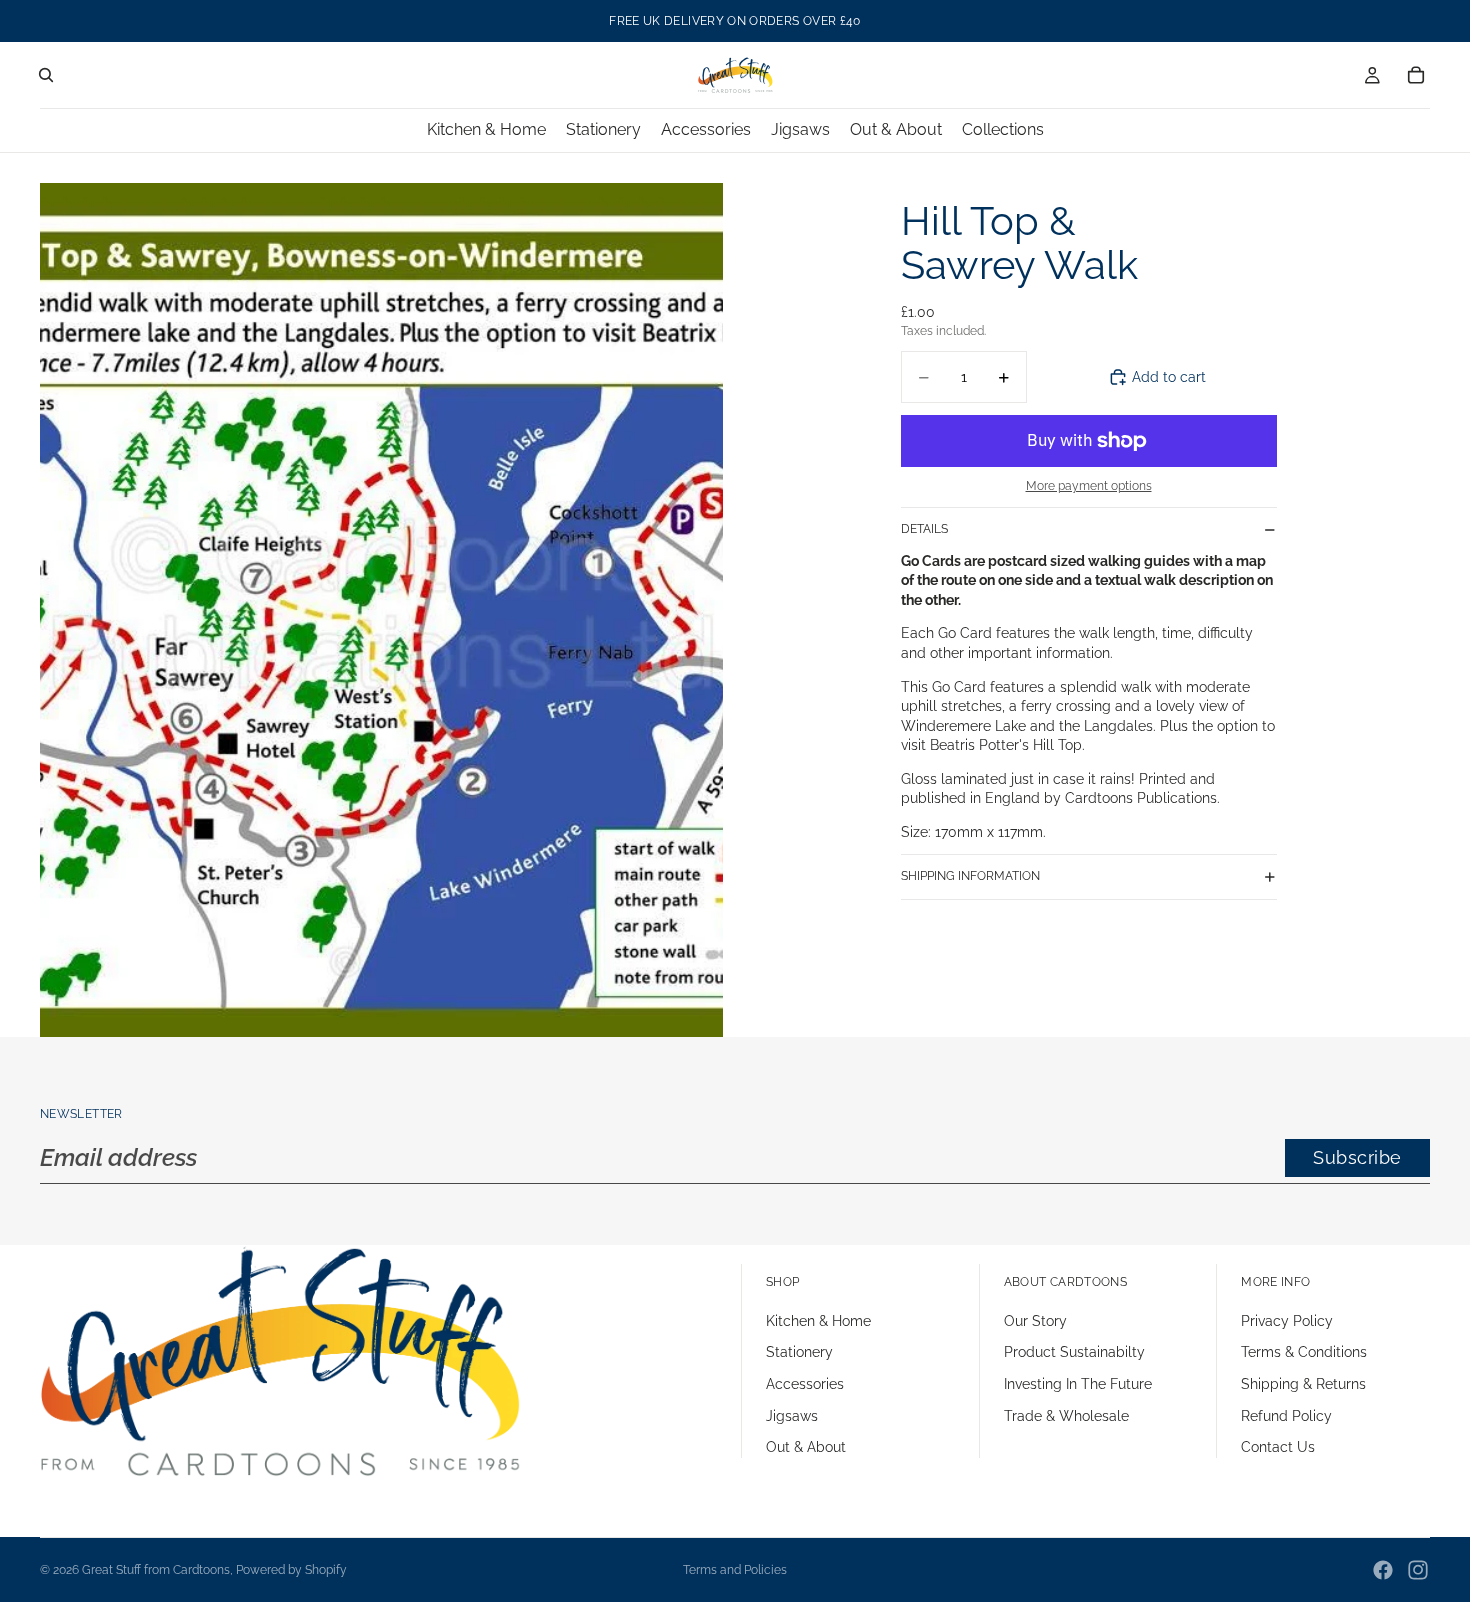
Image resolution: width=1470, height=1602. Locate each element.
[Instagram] (1418, 1570)
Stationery (799, 1352)
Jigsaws (792, 1415)
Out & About (806, 1447)
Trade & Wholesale (1066, 1415)
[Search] (46, 75)
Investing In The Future (1078, 1384)
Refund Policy (1286, 1415)
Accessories (805, 1384)
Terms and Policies (735, 1570)
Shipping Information (970, 876)
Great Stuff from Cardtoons (156, 1570)
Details (924, 529)
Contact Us (1278, 1447)
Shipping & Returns (1303, 1384)
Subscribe (1357, 1157)
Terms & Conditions (1304, 1352)
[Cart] (1416, 75)
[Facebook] (1383, 1570)
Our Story (1035, 1321)
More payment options (1089, 486)
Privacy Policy (1287, 1321)
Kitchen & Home (818, 1321)
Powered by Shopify (291, 1570)
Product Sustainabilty (1074, 1352)
